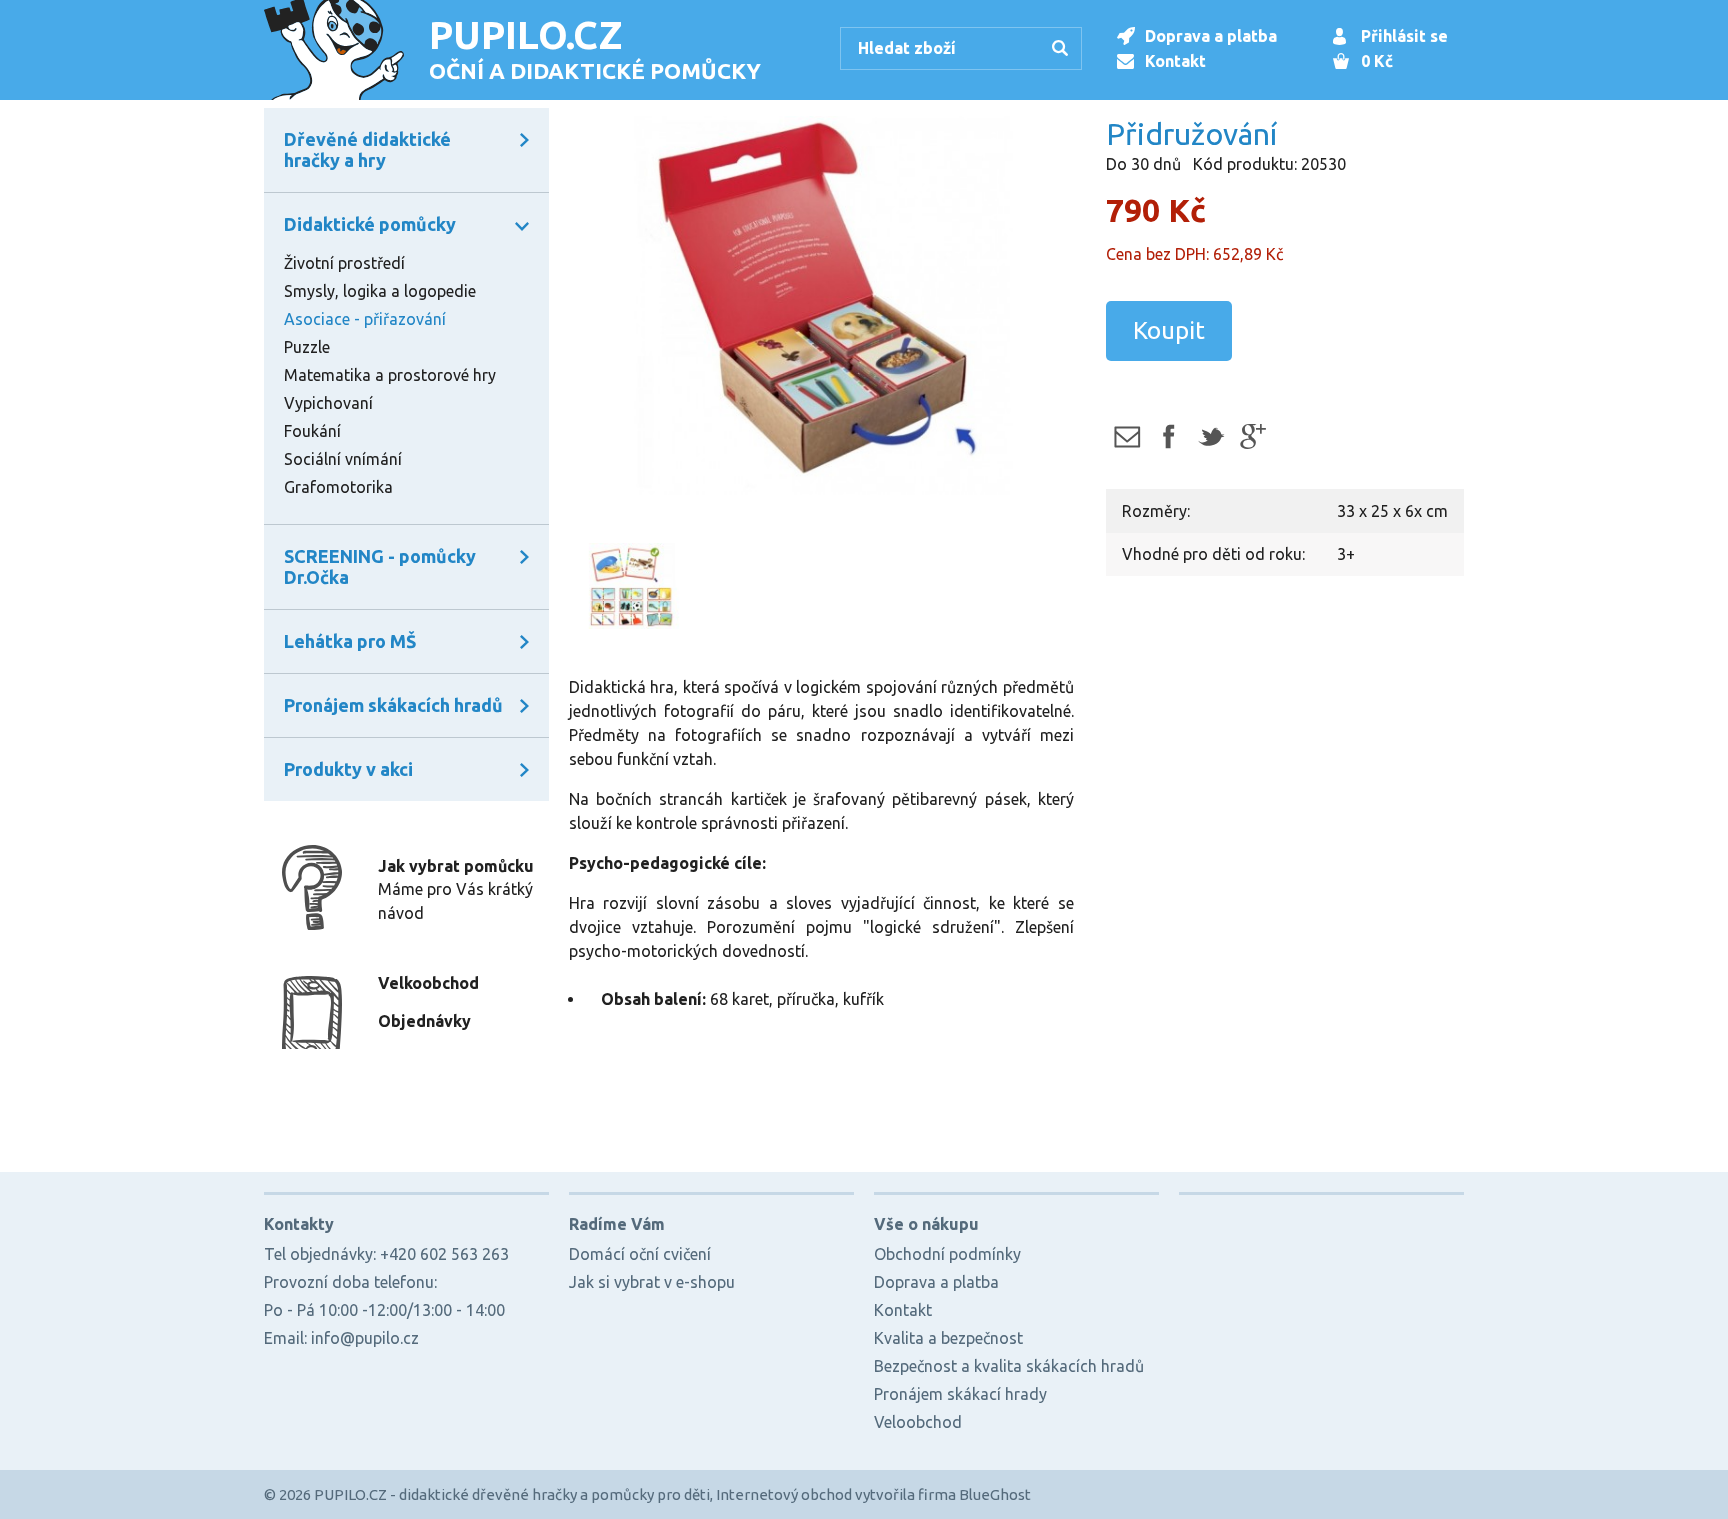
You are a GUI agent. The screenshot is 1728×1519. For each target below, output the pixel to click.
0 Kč (1377, 61)
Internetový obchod (784, 1494)
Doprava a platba (1211, 36)
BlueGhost (995, 1494)
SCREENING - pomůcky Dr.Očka (380, 566)
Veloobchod (918, 1422)
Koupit (1169, 330)
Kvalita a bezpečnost (948, 1338)
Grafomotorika (338, 487)
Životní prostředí (344, 263)
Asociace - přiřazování (365, 319)
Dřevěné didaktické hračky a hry (367, 149)
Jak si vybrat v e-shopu (652, 1282)
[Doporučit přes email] (1126, 436)
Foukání (312, 431)
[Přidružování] (821, 307)
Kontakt (1175, 61)
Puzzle (307, 347)
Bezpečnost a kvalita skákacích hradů (1009, 1366)
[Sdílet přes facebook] (1168, 436)
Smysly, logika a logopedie (380, 291)
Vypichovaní (328, 403)
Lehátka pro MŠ (350, 641)
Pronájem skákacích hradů (393, 705)
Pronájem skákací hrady (960, 1394)
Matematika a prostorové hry (390, 375)
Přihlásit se (1404, 36)
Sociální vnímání (343, 459)
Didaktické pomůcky (370, 224)
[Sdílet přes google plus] (1252, 436)
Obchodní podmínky (947, 1254)
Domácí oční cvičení (640, 1254)
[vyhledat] (1063, 50)
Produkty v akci (348, 769)
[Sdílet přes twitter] (1210, 436)
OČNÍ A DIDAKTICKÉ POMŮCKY (595, 48)
